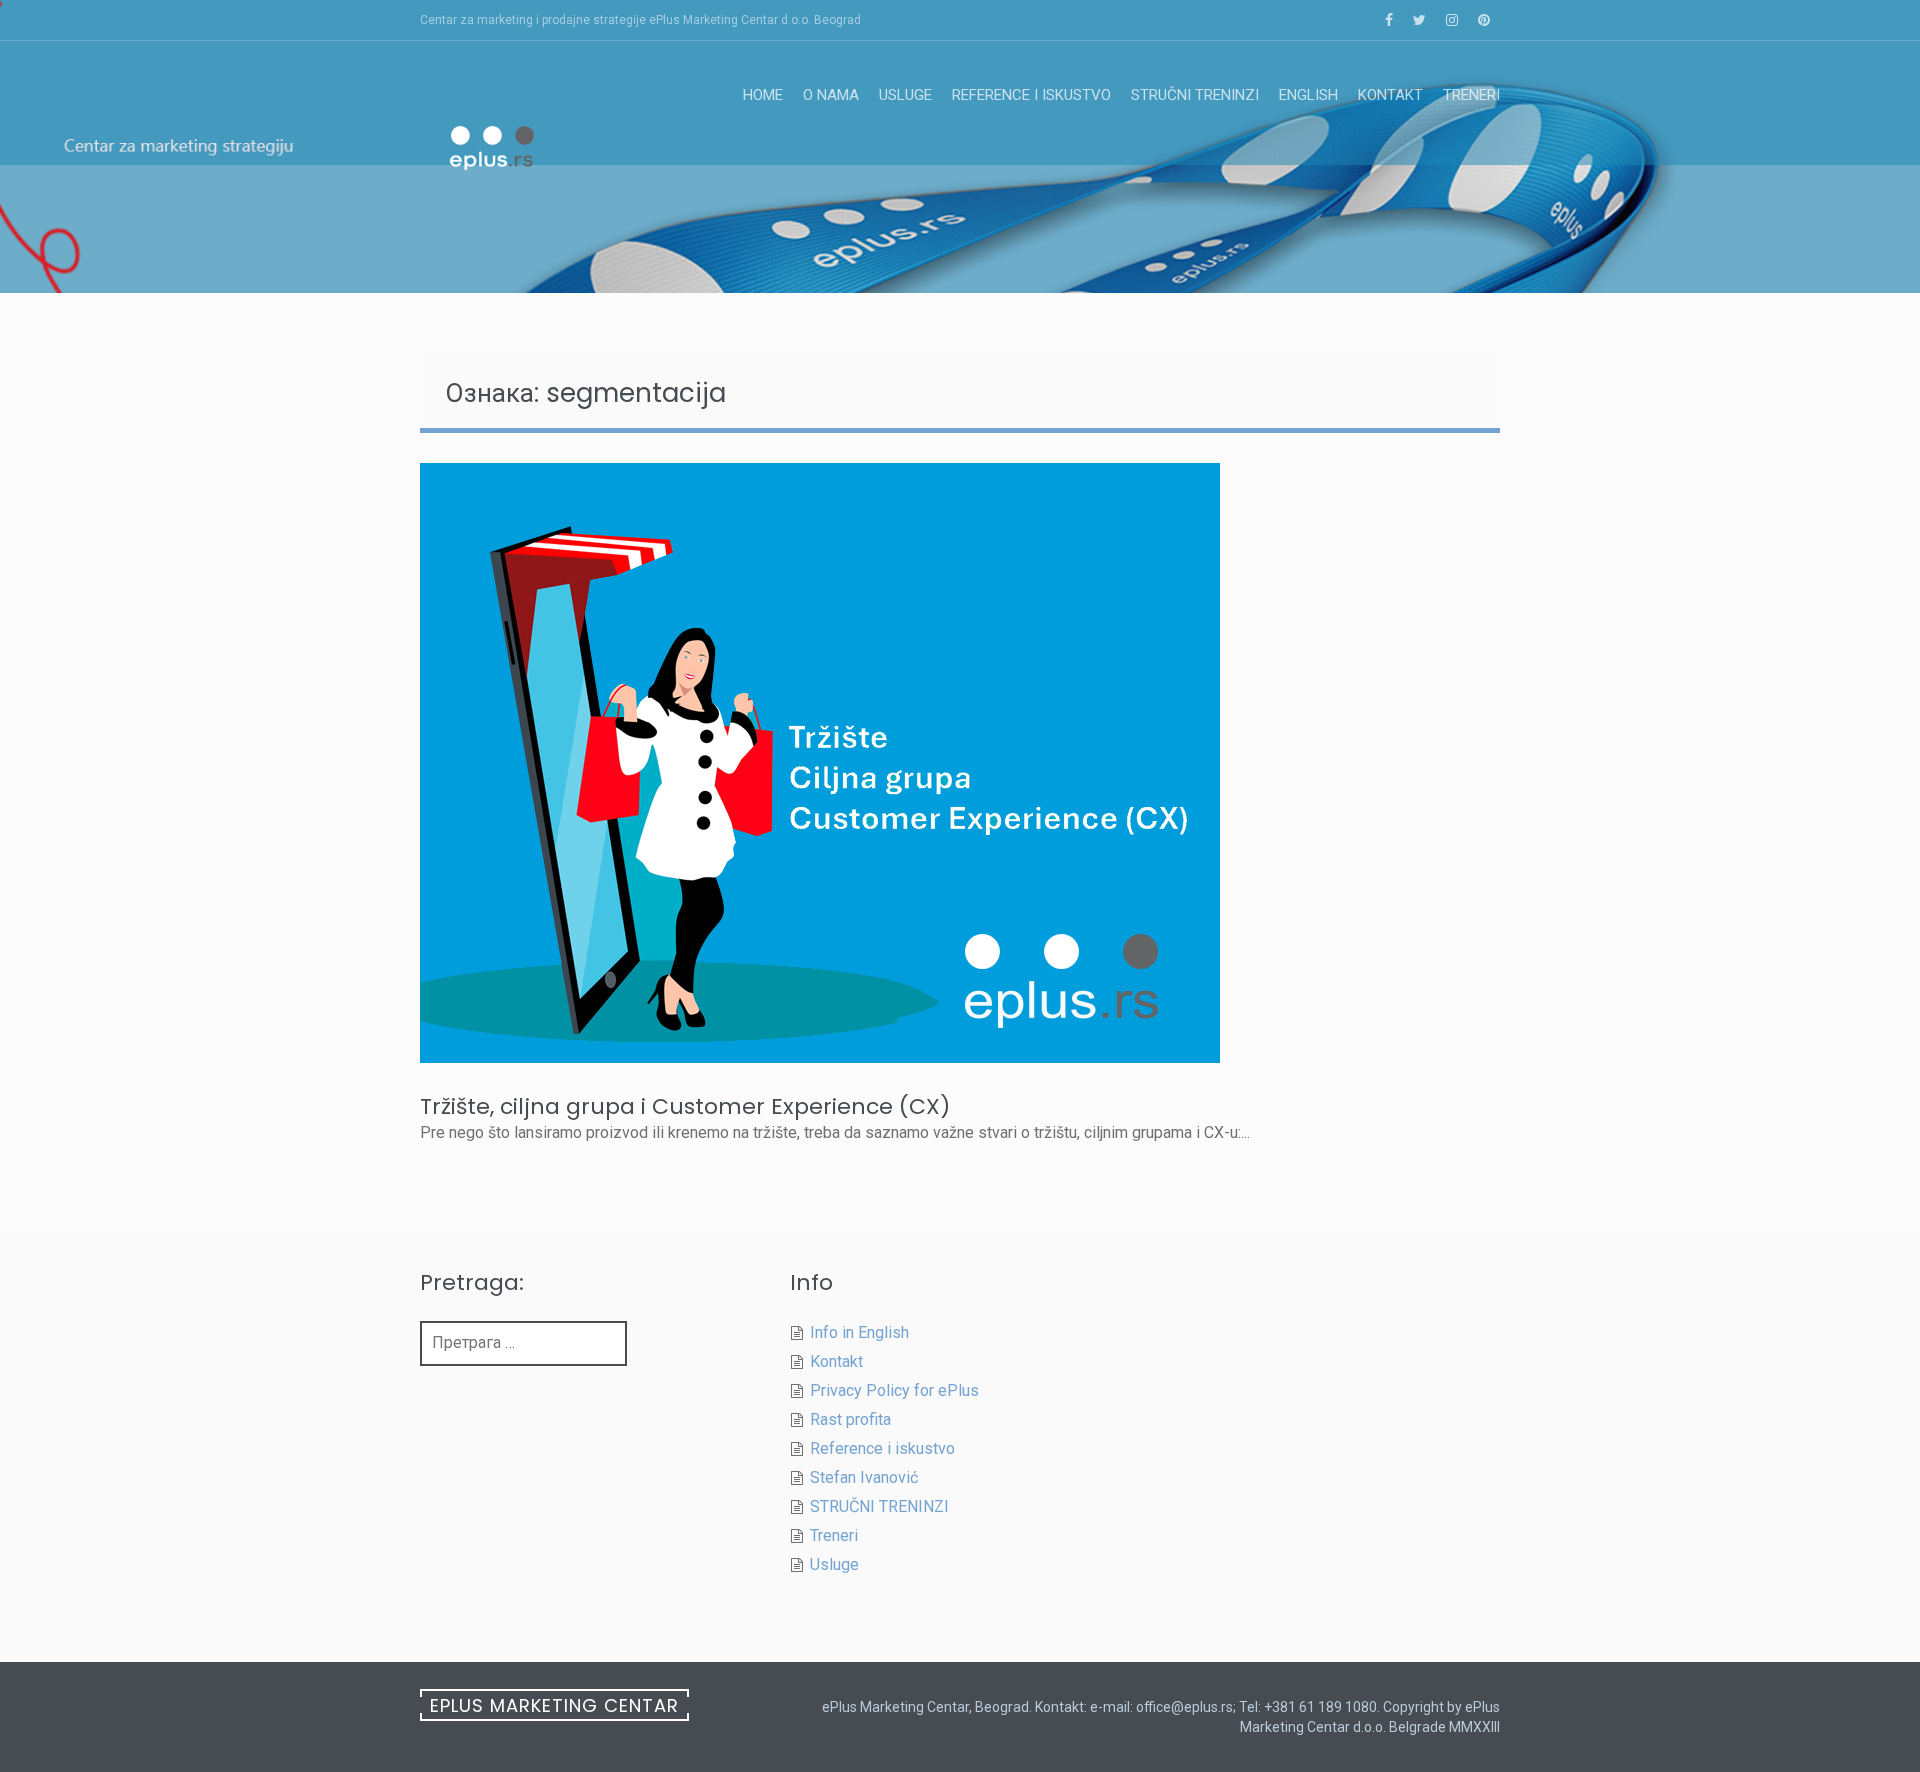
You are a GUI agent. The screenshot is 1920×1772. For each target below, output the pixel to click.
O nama (831, 95)
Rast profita (850, 1419)
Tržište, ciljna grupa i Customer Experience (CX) (685, 1106)
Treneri (1471, 95)
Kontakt (1390, 95)
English (1308, 95)
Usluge (905, 95)
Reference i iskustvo (1031, 95)
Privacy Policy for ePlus (894, 1390)
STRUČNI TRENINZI (1195, 95)
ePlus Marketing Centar (554, 1705)
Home (763, 95)
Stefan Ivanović (864, 1477)
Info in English (859, 1332)
